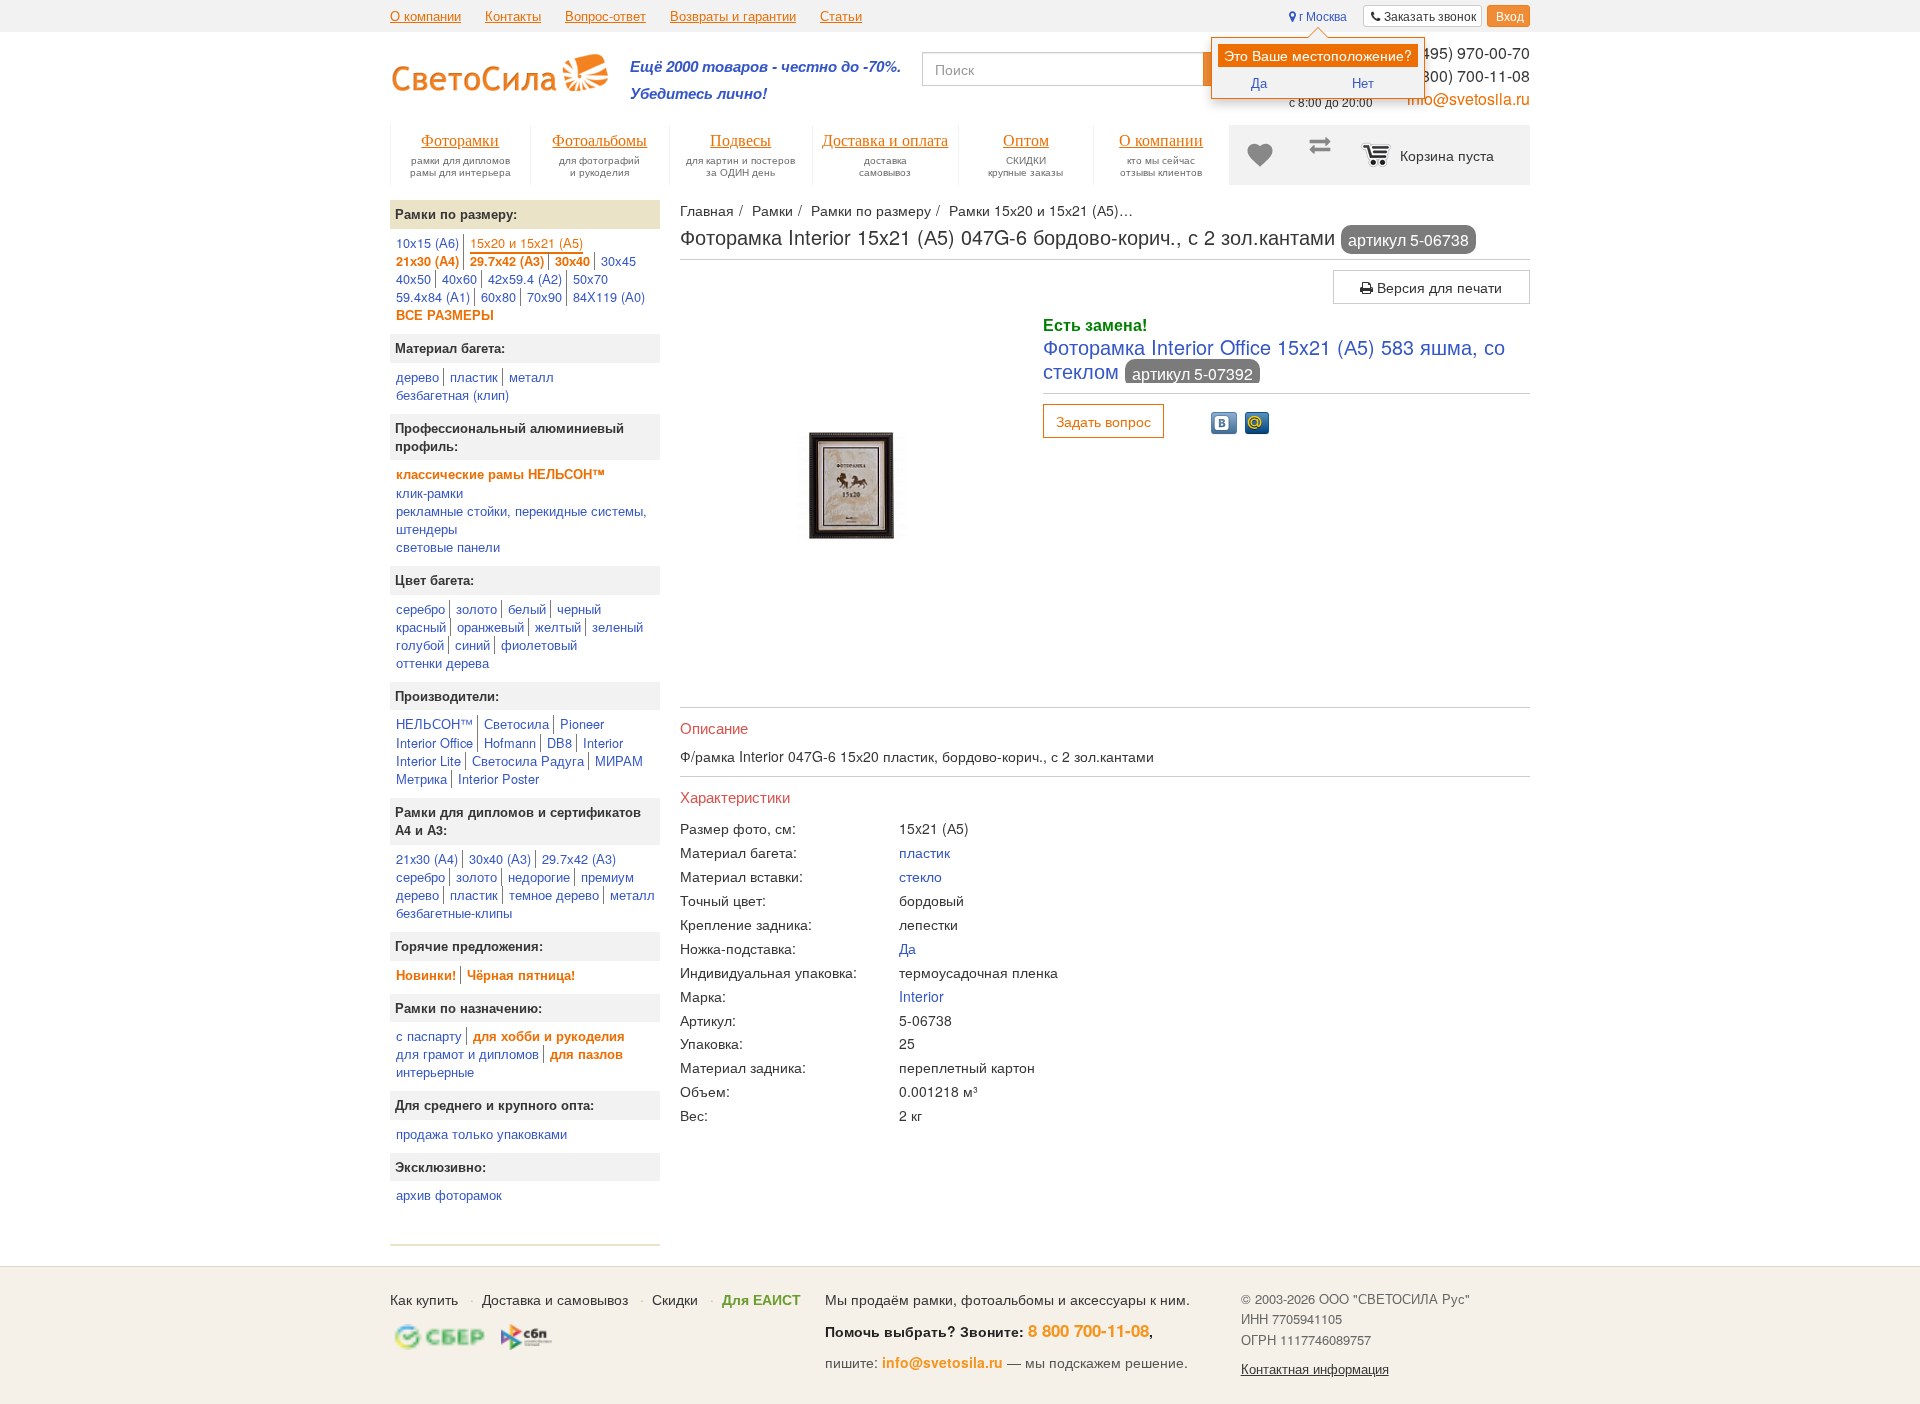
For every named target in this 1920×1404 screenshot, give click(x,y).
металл (531, 376)
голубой (420, 644)
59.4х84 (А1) (433, 296)
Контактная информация (1315, 1369)
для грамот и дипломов (467, 1053)
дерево (417, 376)
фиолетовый (539, 644)
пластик (474, 376)
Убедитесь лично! (698, 93)
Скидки (675, 1299)
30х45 (618, 260)
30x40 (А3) (500, 858)
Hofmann (510, 742)
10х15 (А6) (427, 242)
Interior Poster (498, 778)
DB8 (559, 742)
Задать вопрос (1103, 421)
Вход (1508, 15)
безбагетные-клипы (454, 912)
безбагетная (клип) (452, 394)
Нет (1363, 82)
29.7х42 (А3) (579, 858)
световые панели (448, 546)
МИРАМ (619, 760)
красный (421, 626)
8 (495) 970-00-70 (1466, 52)
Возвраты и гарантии (733, 16)
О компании (425, 16)
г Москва (1321, 15)
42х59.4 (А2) (525, 278)
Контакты (513, 16)
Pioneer (582, 723)
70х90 (544, 296)
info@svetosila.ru (1468, 98)
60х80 (498, 296)
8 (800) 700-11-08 (1466, 75)
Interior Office (434, 742)
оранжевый (490, 626)
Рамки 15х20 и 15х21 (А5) (1034, 210)
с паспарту (429, 1035)
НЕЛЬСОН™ (434, 723)
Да (1259, 82)
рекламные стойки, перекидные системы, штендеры (521, 519)
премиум (607, 876)
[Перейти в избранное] (1260, 155)
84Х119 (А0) (609, 296)
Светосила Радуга (528, 760)
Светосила (516, 723)
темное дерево (554, 894)
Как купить (424, 1299)
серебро (420, 608)
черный (579, 608)
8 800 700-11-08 (1088, 1330)
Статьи (841, 16)
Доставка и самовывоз (555, 1299)
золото (476, 608)
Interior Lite (428, 760)
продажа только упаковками (481, 1133)
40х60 (459, 278)
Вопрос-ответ (605, 16)
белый (527, 608)
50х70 (590, 278)
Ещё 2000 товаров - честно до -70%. (765, 66)
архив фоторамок (449, 1194)
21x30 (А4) (427, 858)
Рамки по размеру (871, 210)
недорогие (539, 876)
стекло (920, 876)
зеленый (617, 626)
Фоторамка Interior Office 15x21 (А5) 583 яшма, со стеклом (1274, 358)
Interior (603, 742)
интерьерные (435, 1071)
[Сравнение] (1320, 155)
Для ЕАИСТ (761, 1299)
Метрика (421, 778)
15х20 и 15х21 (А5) (526, 242)
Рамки (772, 210)
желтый (558, 626)
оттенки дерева (442, 662)
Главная (707, 210)
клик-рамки (429, 492)
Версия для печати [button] (1437, 287)
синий (472, 644)
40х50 (413, 278)
